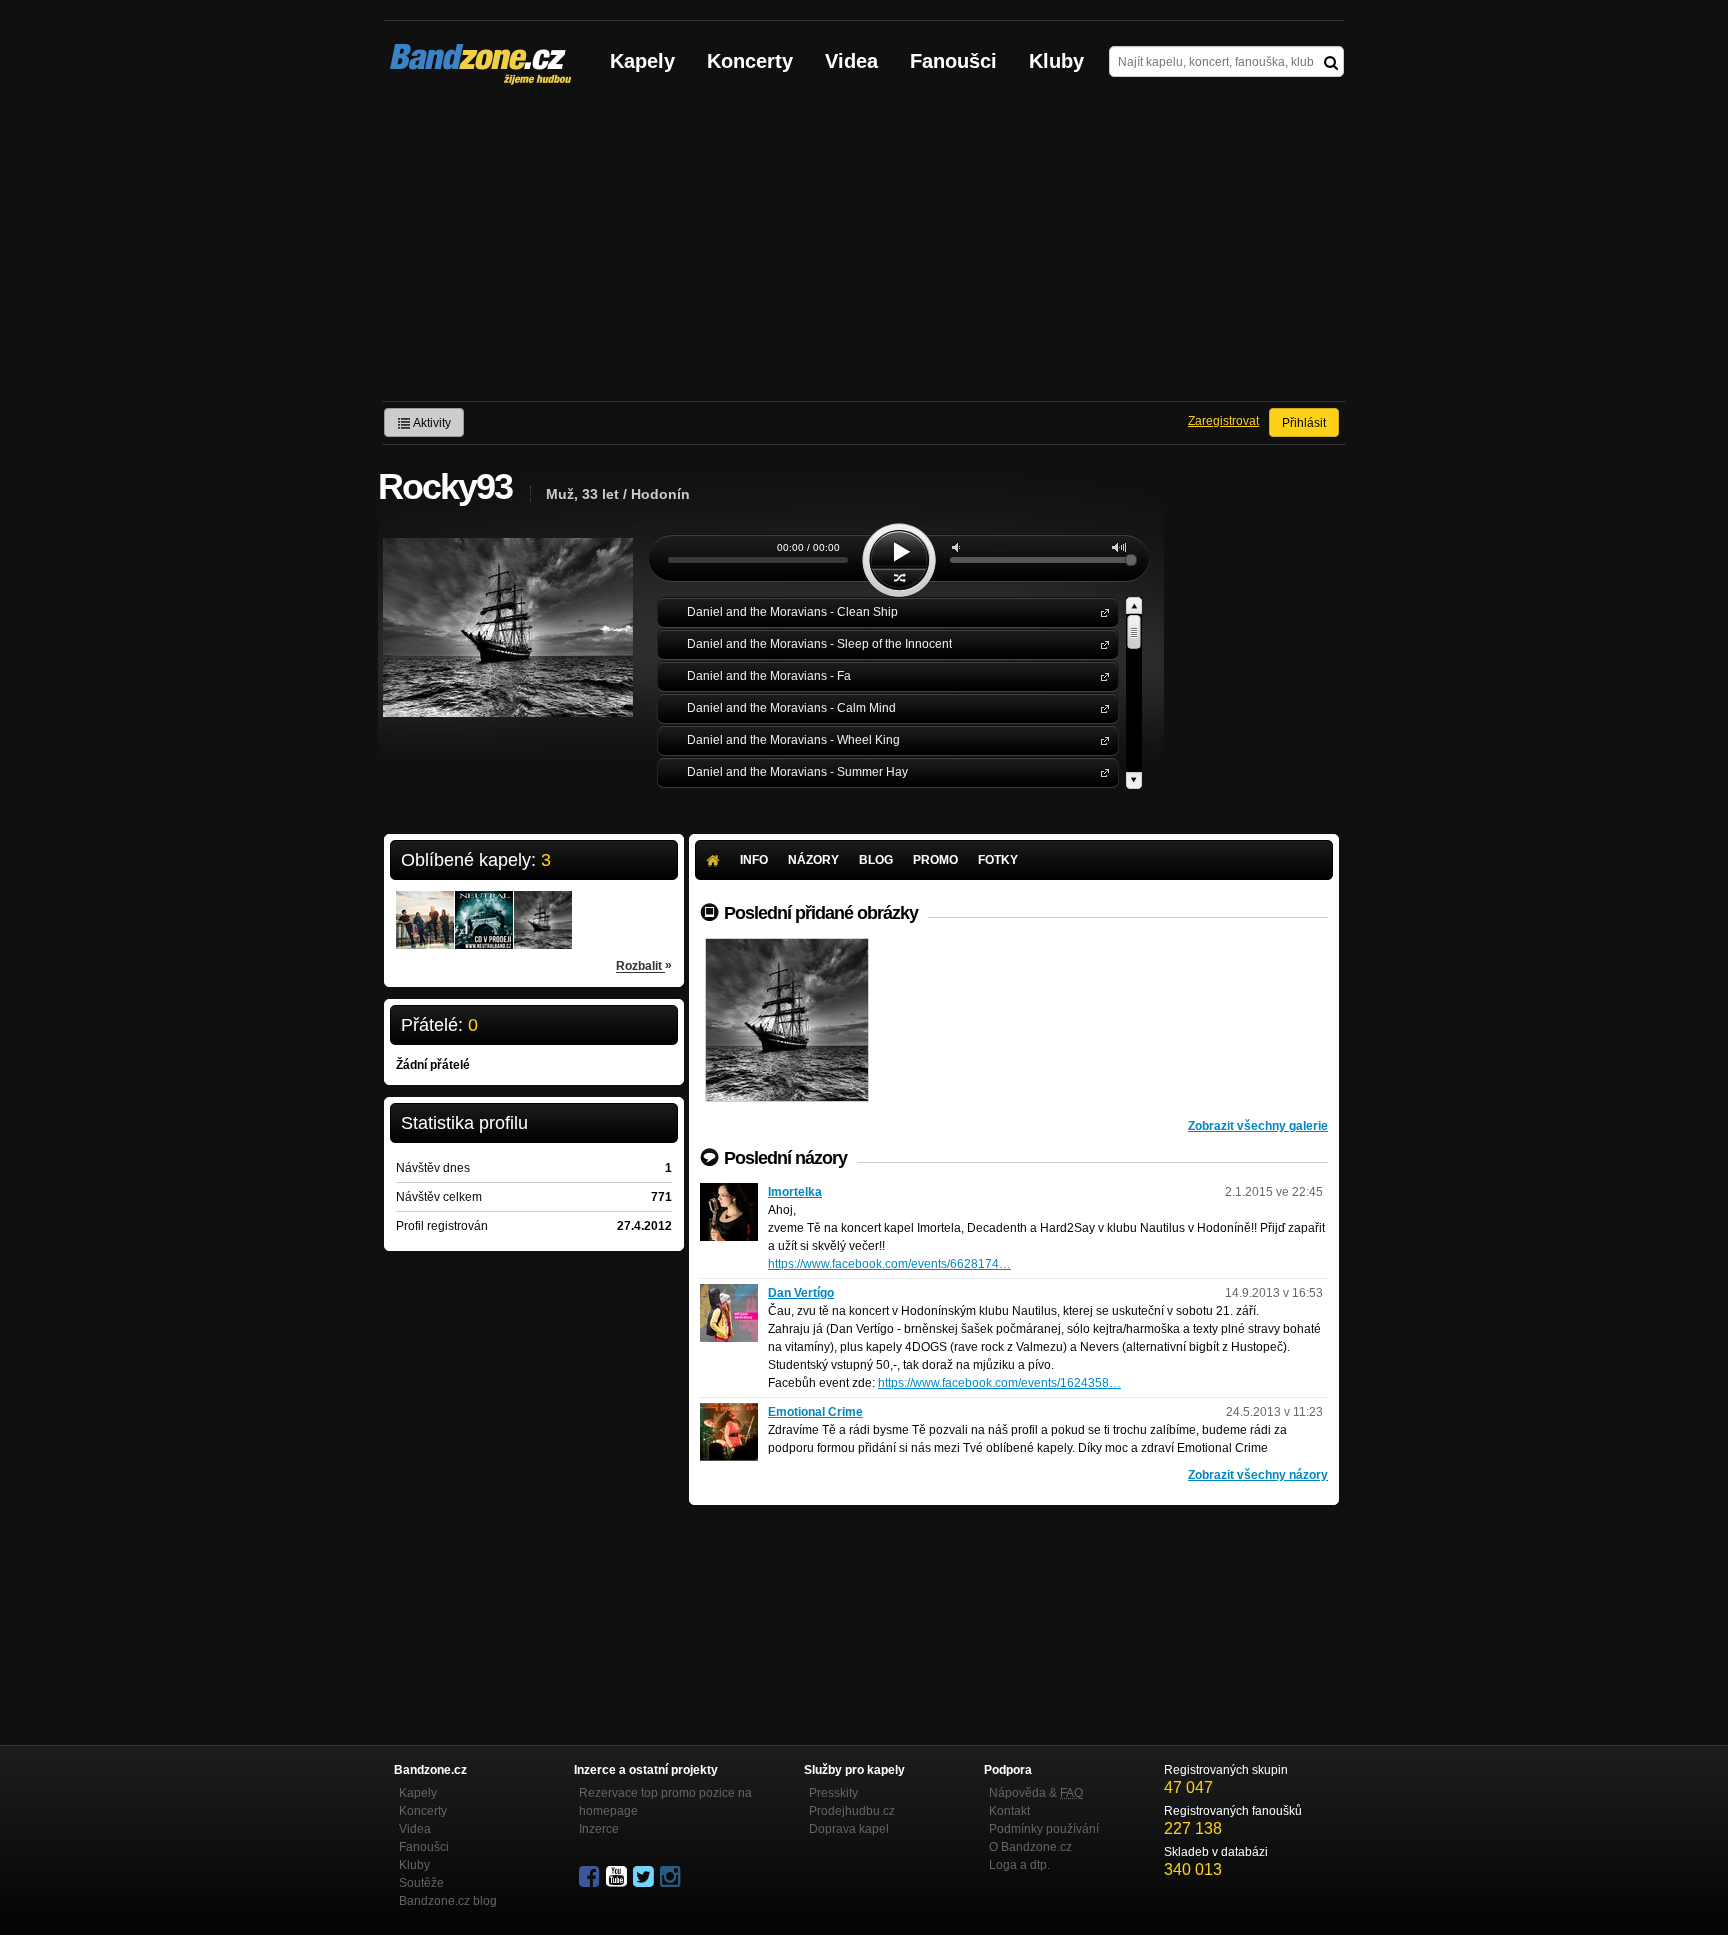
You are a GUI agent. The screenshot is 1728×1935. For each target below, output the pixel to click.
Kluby (1056, 61)
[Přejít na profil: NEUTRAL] (484, 907)
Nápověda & (1036, 1793)
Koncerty (750, 61)
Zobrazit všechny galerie (1258, 1126)
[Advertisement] (864, 251)
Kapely (642, 61)
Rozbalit (644, 965)
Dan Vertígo (801, 1293)
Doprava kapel (849, 1829)
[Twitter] (645, 1877)
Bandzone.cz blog (448, 1901)
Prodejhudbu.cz (852, 1811)
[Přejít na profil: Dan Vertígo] (729, 1293)
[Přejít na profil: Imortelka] (729, 1192)
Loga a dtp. (1019, 1865)
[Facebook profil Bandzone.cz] (591, 1877)
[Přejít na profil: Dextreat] (425, 907)
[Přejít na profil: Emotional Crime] (729, 1412)
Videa (851, 61)
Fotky (998, 860)
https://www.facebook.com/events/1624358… (999, 1383)
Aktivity (431, 423)
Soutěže (421, 1883)
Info (754, 860)
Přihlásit (1304, 423)
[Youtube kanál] (618, 1877)
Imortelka (795, 1192)
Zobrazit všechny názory (1258, 1475)
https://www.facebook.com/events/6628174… (889, 1264)
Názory (813, 860)
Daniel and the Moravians (1101, 611)
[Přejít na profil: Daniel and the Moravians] (543, 907)
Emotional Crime (815, 1412)
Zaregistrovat (1223, 421)
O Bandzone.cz (1030, 1847)
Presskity (833, 1793)
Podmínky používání (1044, 1829)
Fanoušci (953, 61)
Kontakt (1009, 1811)
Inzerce (599, 1829)
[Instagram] (672, 1877)
